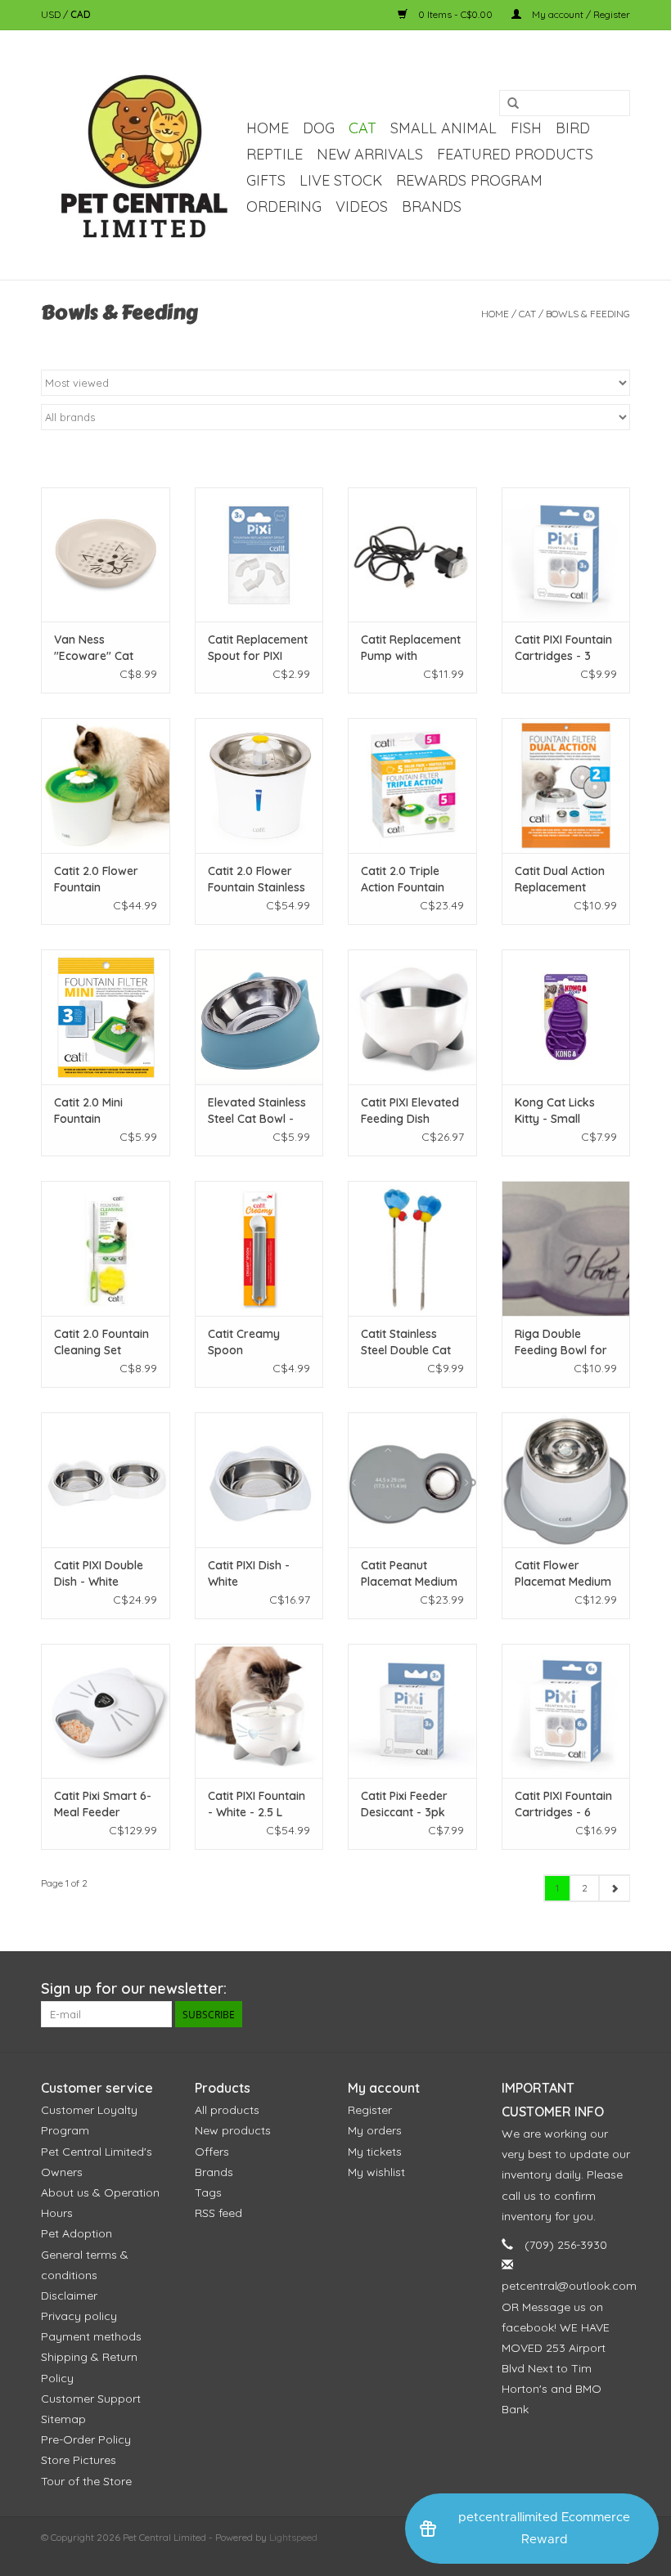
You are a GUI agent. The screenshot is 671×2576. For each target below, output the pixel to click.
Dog (319, 128)
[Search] (513, 104)
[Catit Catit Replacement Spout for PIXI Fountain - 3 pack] (259, 555)
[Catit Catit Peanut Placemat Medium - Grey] (412, 1480)
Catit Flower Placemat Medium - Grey (563, 1574)
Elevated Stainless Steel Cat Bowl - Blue (257, 1111)
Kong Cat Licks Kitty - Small (555, 1111)
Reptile (275, 154)
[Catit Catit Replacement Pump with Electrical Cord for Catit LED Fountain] (412, 555)
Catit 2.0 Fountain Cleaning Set (101, 1342)
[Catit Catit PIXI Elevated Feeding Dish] (412, 1017)
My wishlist (376, 2172)
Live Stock (341, 180)
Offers (212, 2152)
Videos (362, 206)
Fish (526, 128)
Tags (208, 2192)
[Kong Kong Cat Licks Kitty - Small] (566, 1017)
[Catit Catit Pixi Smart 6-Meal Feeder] (106, 1711)
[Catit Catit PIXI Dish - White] (259, 1480)
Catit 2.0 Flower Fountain (96, 879)
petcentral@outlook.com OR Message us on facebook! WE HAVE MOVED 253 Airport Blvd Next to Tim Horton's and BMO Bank (569, 2347)
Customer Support (91, 2399)
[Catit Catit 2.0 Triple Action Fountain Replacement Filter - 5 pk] (412, 785)
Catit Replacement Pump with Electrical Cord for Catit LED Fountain (411, 648)
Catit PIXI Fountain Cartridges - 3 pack (563, 648)
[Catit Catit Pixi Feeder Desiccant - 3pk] (412, 1711)
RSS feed (218, 2213)
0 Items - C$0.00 (455, 14)
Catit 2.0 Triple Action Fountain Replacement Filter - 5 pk (411, 880)
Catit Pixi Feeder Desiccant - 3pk (404, 1804)
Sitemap (63, 2419)
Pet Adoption (77, 2233)
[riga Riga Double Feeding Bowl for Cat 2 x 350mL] (566, 1248)
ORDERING (284, 206)
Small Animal (444, 128)
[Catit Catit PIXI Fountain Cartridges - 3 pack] (566, 555)
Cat (363, 128)
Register (370, 2110)
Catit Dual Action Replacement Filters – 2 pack (560, 880)
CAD (81, 14)
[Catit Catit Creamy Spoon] (259, 1248)
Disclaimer (69, 2296)
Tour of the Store (86, 2481)
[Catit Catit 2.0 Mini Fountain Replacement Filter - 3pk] (106, 1017)
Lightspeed (293, 2537)
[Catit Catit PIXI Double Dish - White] (106, 1480)
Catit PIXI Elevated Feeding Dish (410, 1111)
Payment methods (91, 2336)
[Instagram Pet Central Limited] (617, 1989)
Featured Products (515, 154)
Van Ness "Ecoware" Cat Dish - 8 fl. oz (94, 648)
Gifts (266, 180)
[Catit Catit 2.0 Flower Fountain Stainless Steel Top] (259, 785)
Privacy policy (79, 2316)
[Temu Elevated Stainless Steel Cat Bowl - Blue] (259, 1017)
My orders (375, 2130)
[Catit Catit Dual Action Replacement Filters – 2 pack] (566, 785)
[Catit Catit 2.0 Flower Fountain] (106, 785)
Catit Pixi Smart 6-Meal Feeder (103, 1804)
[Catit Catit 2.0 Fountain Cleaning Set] (106, 1248)
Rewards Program (469, 180)
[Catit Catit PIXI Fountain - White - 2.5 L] (259, 1711)
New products (233, 2130)
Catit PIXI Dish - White (249, 1573)
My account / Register (580, 14)
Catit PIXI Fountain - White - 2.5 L (257, 1804)
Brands (432, 206)
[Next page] (614, 1888)
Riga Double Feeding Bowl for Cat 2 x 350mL (561, 1342)
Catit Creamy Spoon (244, 1342)
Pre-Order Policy (86, 2439)
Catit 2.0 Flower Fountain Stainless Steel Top (257, 880)
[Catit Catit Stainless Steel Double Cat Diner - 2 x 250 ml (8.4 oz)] (412, 1248)
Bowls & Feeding (588, 314)
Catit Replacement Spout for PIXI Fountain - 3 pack (258, 648)
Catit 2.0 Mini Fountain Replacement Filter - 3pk (104, 1111)
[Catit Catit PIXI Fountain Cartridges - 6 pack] (566, 1711)
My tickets (375, 2152)
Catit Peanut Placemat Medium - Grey (409, 1574)
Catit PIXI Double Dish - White (99, 1573)
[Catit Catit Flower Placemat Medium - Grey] (566, 1480)
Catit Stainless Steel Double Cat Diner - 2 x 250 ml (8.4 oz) (409, 1342)
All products (227, 2110)
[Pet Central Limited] (141, 155)
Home (268, 128)
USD (52, 14)
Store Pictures (79, 2460)
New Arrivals (370, 154)
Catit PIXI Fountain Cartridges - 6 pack (563, 1804)
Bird (573, 128)
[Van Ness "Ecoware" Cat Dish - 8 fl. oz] (106, 555)
